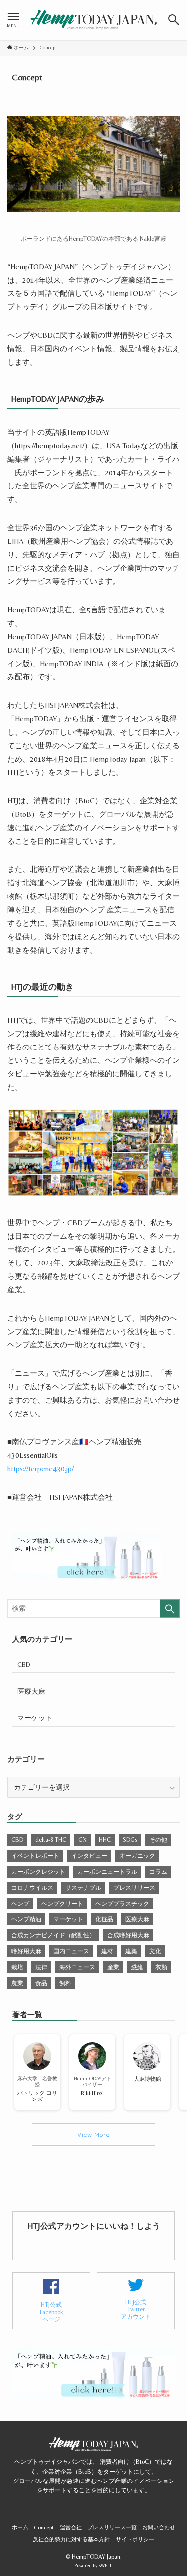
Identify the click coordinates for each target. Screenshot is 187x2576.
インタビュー (89, 1856)
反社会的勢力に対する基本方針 (71, 2539)
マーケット (35, 1718)
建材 (107, 1951)
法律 (41, 1967)
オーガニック (137, 1856)
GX (83, 1840)
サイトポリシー (135, 2539)
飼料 (65, 1983)
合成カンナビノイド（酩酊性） (53, 1935)
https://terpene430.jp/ (41, 1469)
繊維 (137, 1967)
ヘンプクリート (62, 1904)
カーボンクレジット (38, 1872)
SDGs (130, 1840)
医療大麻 (31, 1691)
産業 (113, 1967)
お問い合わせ (159, 2528)
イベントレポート (35, 1856)
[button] (174, 20)
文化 (155, 1951)
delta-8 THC (51, 1840)
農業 (17, 1983)
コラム (158, 1872)
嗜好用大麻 (26, 1951)
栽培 (17, 1967)
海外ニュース (77, 1967)
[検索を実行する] (170, 1608)
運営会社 (71, 2528)
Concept (44, 2528)
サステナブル (83, 1888)
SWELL (105, 2565)
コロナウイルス (32, 1888)
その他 (158, 1840)
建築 (131, 1951)
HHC (105, 1840)
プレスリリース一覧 (112, 2528)
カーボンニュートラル (107, 1872)
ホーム (20, 2528)
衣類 (161, 1967)
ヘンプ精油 (26, 1919)
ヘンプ (20, 1904)
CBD (24, 1664)
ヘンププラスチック (122, 1904)
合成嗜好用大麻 (128, 1935)
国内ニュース (71, 1951)
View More (93, 2135)
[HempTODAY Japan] (94, 20)
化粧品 (104, 1919)
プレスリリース (134, 1888)
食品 (41, 1983)
